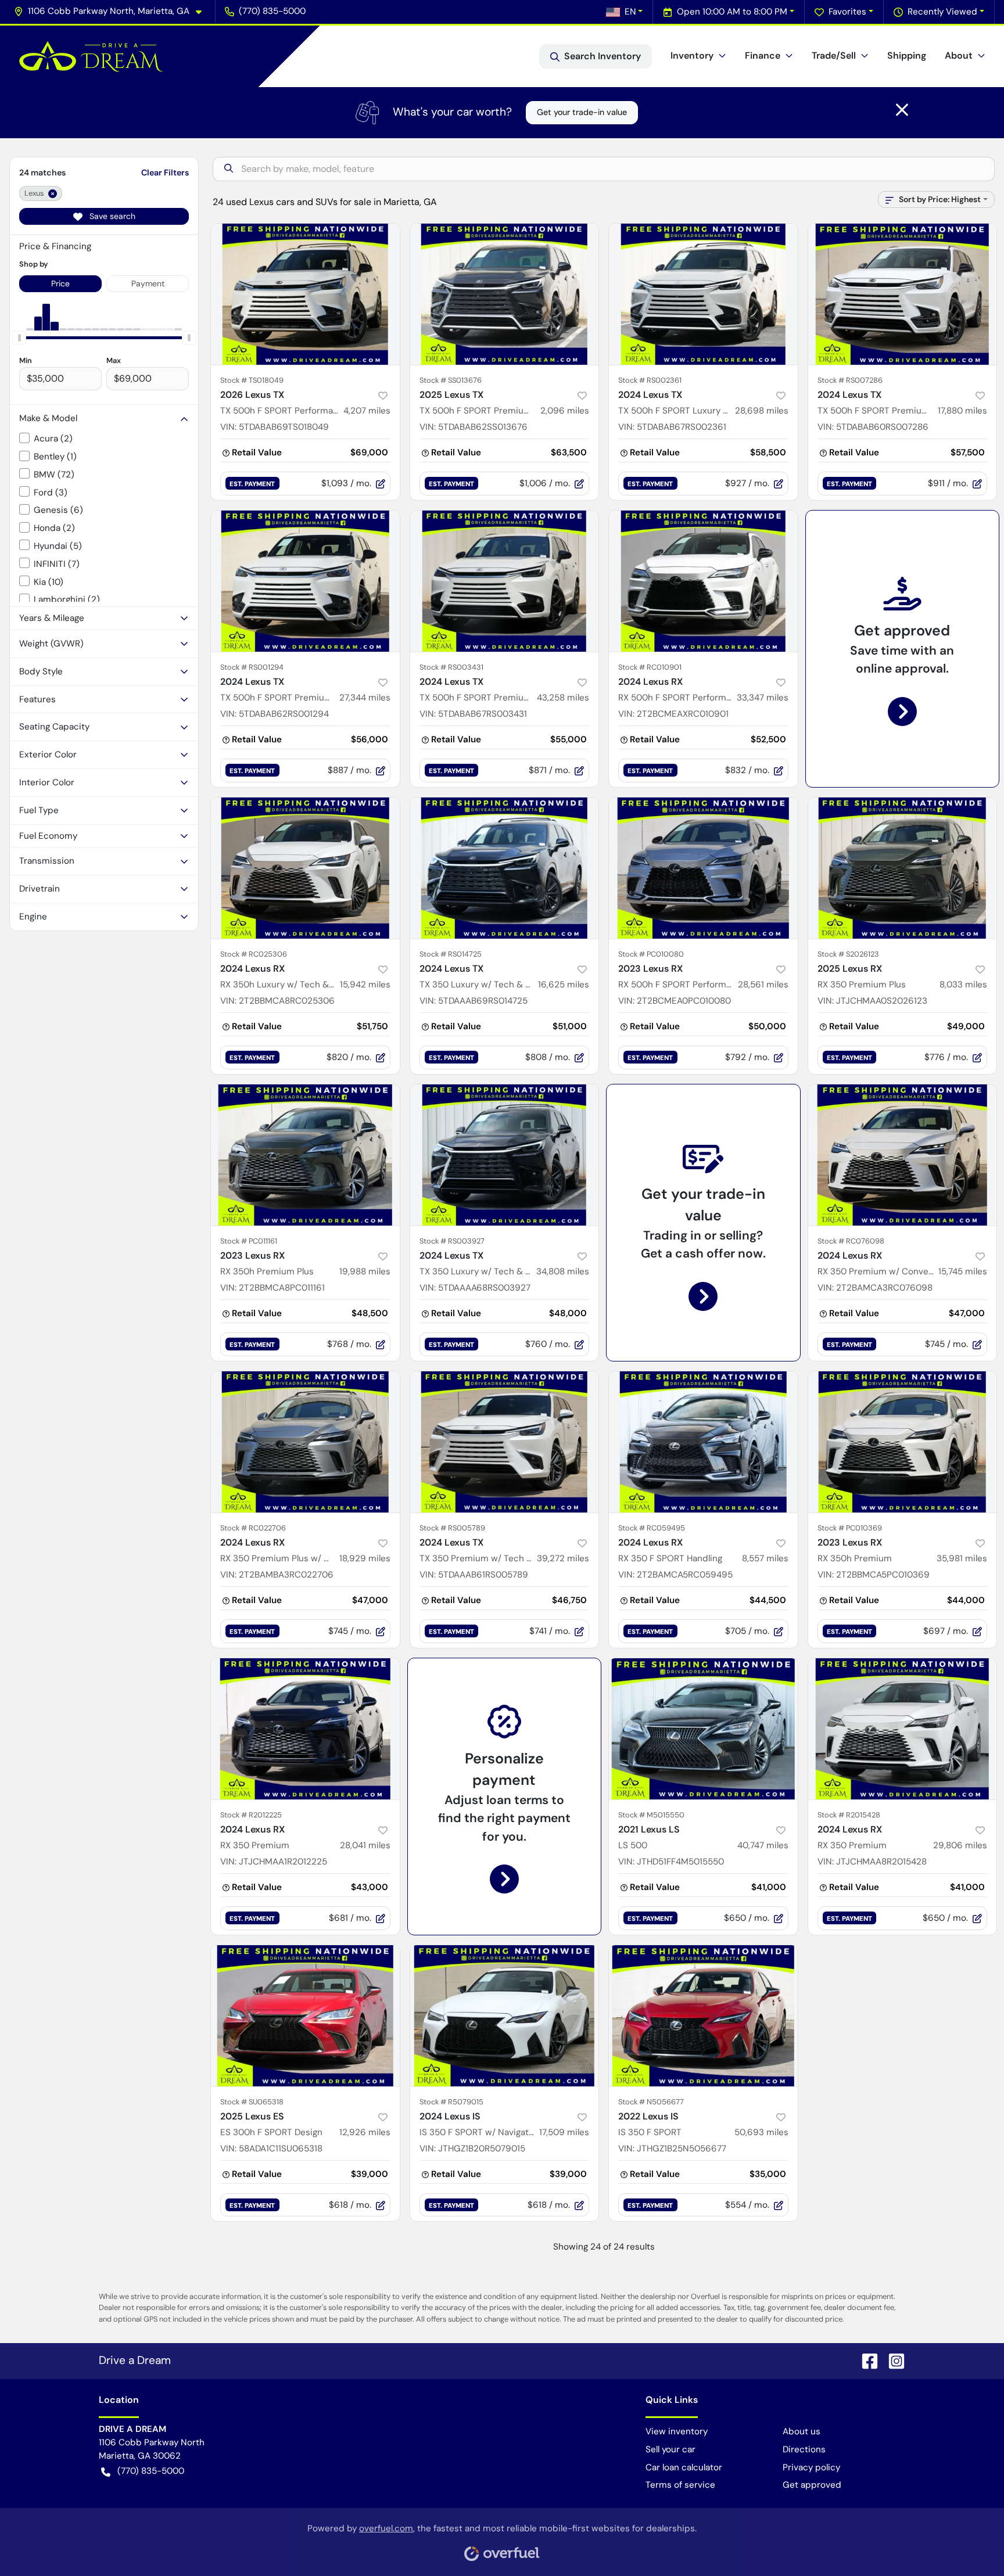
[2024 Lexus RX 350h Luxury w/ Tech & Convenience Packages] (305, 868)
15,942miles (365, 985)
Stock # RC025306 (254, 954)
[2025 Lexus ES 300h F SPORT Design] (305, 2016)
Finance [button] (763, 55)
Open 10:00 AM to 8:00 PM (732, 12)
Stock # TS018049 (252, 380)
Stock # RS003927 (452, 1241)
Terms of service (680, 2485)
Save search (111, 216)
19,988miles (365, 1271)
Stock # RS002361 (650, 380)
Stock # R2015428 (849, 1815)
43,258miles (563, 698)
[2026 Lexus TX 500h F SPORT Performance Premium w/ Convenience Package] (305, 294)
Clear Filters (165, 173)
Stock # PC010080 (651, 954)
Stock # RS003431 (451, 667)
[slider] (19, 337)
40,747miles (763, 1845)
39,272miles (563, 1558)
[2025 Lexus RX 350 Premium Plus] (903, 868)
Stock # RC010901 (650, 667)
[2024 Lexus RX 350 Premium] (305, 1729)
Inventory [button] (692, 55)
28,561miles (763, 985)
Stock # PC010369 (850, 1528)
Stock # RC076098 (851, 1241)
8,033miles (963, 985)
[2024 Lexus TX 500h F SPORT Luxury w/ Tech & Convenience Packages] (703, 294)
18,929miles (365, 1558)
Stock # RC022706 (253, 1528)
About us (802, 2431)
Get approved (812, 2485)
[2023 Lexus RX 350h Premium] (903, 1442)
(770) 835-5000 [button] (272, 11)
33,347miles (763, 698)
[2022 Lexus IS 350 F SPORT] (703, 2016)
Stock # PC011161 (249, 1241)
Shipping (907, 55)
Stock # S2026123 (848, 954)
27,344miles (365, 698)
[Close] (902, 110)
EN (630, 12)
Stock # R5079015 (451, 2102)
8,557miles (765, 1558)
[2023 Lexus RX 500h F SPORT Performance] (703, 868)
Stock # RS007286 (850, 380)
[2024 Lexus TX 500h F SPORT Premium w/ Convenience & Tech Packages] (505, 581)
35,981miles (962, 1558)
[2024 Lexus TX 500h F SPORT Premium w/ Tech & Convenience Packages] (903, 294)
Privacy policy (811, 2467)
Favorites (847, 12)
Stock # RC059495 (652, 1528)
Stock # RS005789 (452, 1528)
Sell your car (670, 2449)
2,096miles (565, 411)
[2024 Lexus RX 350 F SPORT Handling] (703, 1442)
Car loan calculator (684, 2467)
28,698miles (762, 411)
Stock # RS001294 (252, 667)
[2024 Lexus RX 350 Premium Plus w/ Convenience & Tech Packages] (305, 1442)
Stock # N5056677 (651, 2102)
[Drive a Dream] (91, 56)
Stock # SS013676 (451, 380)
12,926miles (365, 2132)
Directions (804, 2449)
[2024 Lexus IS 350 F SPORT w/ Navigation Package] (505, 2016)
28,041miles (365, 1845)
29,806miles (960, 1845)
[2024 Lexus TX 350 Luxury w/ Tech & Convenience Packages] (505, 868)
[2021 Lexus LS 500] (703, 1729)
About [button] (959, 55)
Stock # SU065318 (252, 2102)
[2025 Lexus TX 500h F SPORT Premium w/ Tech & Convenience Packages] (505, 294)
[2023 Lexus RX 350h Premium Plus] (305, 1155)
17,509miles (564, 2132)
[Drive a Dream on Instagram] (892, 2360)
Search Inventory (603, 56)
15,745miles (963, 1271)
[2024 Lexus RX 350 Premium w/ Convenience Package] (903, 1155)
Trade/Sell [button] (834, 55)
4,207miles (367, 411)
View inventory (677, 2431)
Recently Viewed (942, 12)
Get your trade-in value (582, 112)
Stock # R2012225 (251, 1815)
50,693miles (761, 2132)
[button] (112, 11)
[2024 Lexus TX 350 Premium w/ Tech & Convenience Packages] (505, 1442)
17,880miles (962, 411)
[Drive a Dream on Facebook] (865, 2360)
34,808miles (563, 1271)
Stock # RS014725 (451, 954)
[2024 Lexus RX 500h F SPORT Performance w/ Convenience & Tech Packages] (703, 581)
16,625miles (564, 985)
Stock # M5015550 (651, 1815)
